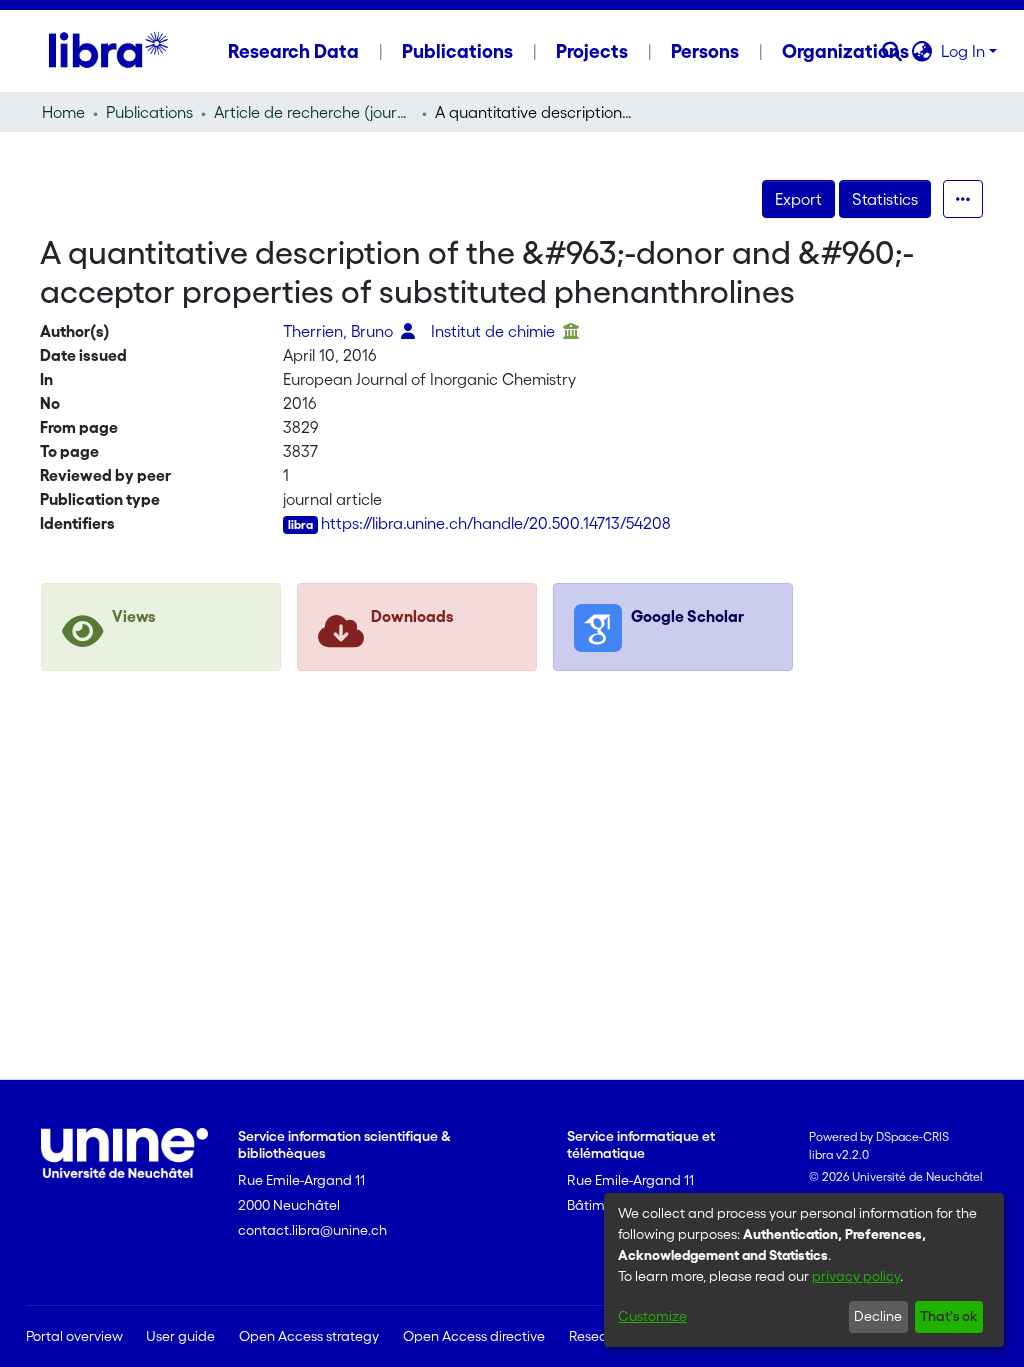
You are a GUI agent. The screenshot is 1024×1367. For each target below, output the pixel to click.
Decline (878, 1316)
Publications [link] (149, 112)
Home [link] (63, 112)
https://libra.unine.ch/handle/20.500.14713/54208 (496, 523)
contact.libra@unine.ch (312, 1230)
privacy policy (856, 1276)
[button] (892, 51)
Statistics (885, 199)
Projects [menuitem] (592, 51)
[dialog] (804, 1270)
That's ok (948, 1316)
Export (798, 199)
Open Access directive (474, 1336)
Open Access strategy (309, 1336)
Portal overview (74, 1336)
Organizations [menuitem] (845, 51)
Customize (652, 1316)
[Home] (108, 51)
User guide (180, 1336)
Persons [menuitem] (705, 51)
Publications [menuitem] (457, 51)
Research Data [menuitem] (293, 51)
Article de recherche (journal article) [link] (314, 112)
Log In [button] (965, 51)
